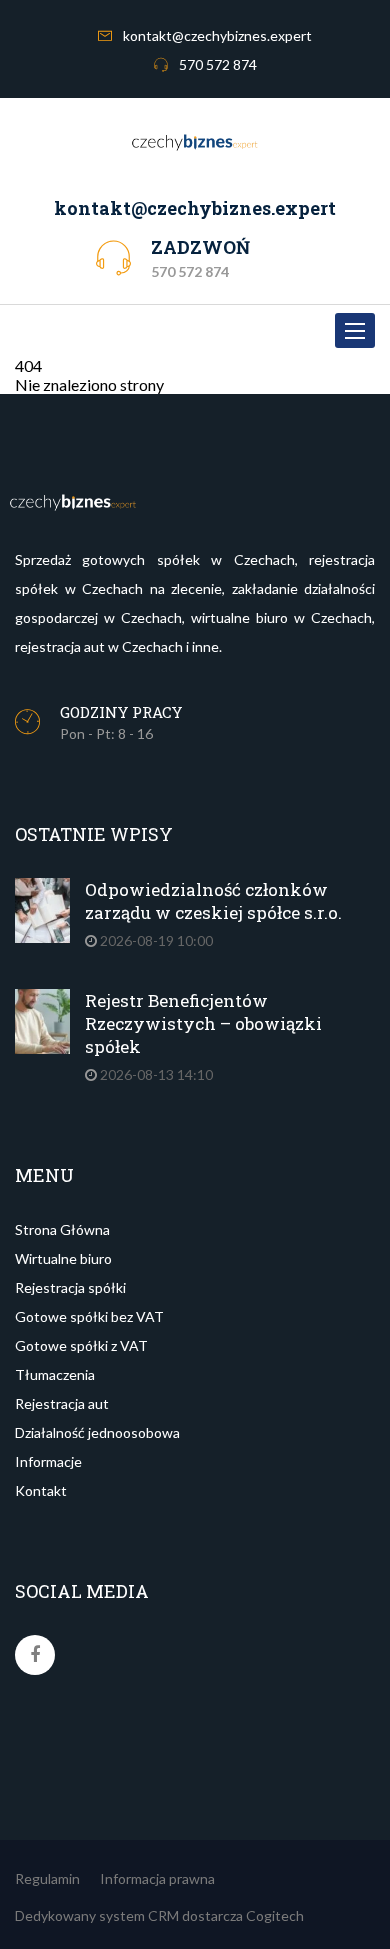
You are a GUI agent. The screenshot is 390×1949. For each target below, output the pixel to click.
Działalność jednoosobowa (97, 1432)
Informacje (48, 1461)
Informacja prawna (157, 1878)
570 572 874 (218, 64)
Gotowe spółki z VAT (81, 1345)
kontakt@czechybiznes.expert (217, 35)
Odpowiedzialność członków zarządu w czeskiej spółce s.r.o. (213, 901)
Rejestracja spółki (70, 1287)
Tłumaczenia (55, 1374)
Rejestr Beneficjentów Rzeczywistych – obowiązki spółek (203, 1023)
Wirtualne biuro (63, 1258)
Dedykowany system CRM (97, 1915)
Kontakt (41, 1490)
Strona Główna (62, 1229)
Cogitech (275, 1915)
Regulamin (47, 1878)
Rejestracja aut (62, 1403)
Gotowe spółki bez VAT (89, 1316)
